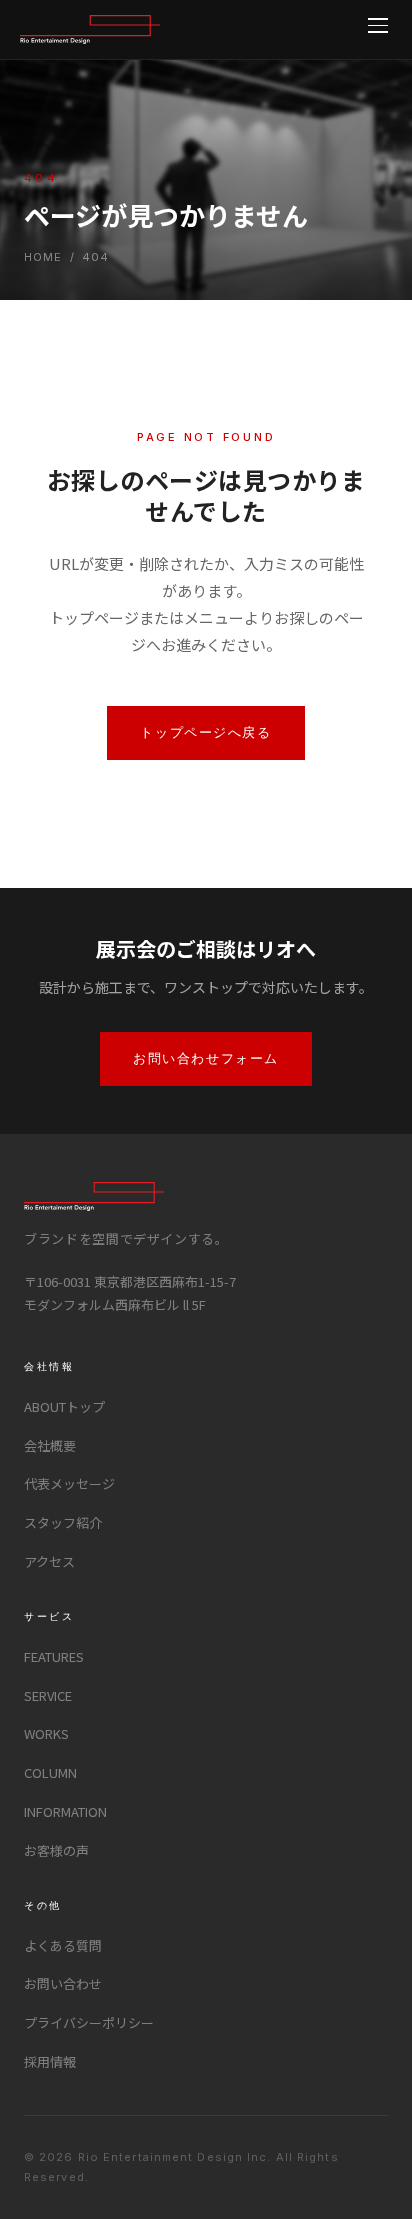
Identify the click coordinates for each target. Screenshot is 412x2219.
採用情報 (50, 2061)
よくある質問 (63, 1945)
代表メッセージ (69, 1483)
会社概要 (50, 1445)
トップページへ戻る (205, 732)
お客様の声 (56, 1850)
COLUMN (50, 1772)
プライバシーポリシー (89, 2022)
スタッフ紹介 (63, 1522)
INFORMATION (65, 1811)
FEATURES (54, 1656)
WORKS (46, 1733)
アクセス (49, 1561)
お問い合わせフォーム (206, 1058)
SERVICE (48, 1695)
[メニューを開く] (378, 25)
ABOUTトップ (64, 1406)
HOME (43, 257)
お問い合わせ (63, 1983)
